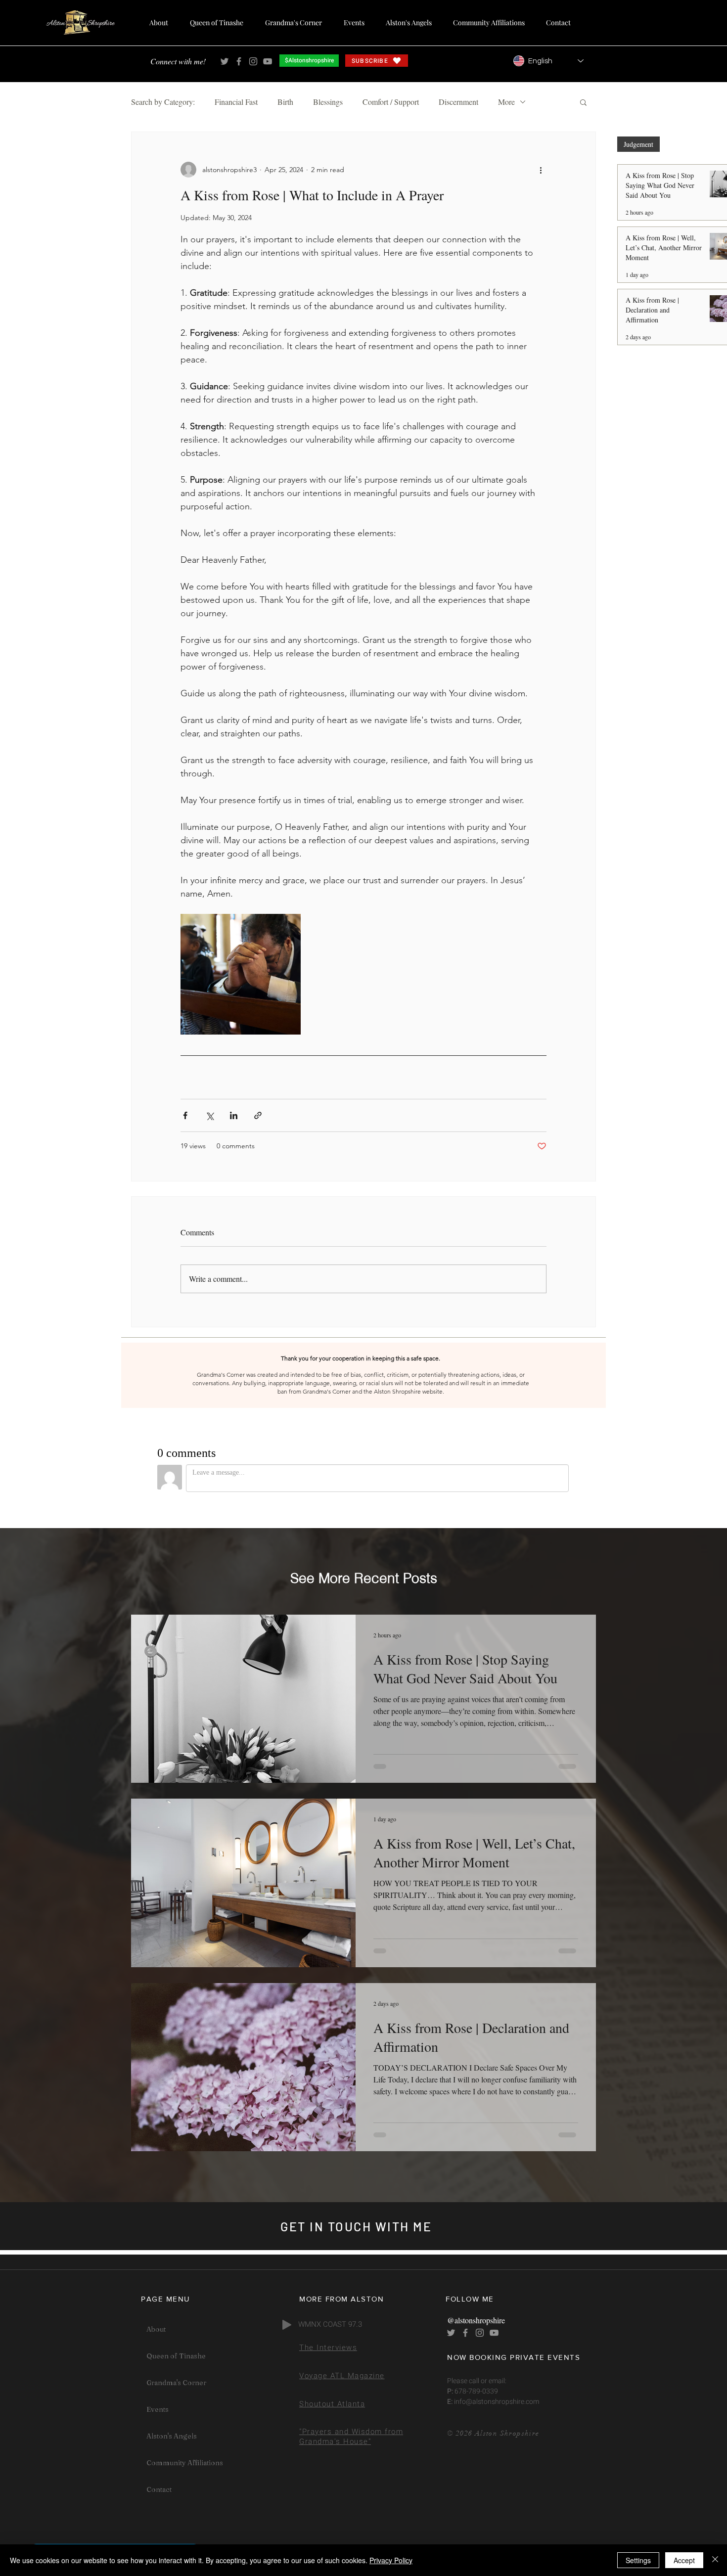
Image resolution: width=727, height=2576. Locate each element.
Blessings (328, 102)
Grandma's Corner (176, 2383)
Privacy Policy (391, 2560)
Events (158, 2409)
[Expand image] (241, 974)
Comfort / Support (391, 102)
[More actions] (541, 170)
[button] (583, 102)
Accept (684, 2560)
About (156, 2329)
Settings (638, 2560)
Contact (159, 2489)
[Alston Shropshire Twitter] (225, 61)
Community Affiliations (185, 2463)
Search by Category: (163, 102)
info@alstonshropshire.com (496, 2402)
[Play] (287, 2325)
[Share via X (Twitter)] (209, 1115)
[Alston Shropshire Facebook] (239, 61)
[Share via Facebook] (185, 1115)
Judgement (638, 144)
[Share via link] (258, 1115)
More (506, 102)
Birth (285, 102)
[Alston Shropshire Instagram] (253, 61)
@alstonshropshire (476, 2320)
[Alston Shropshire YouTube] (268, 61)
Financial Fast (236, 102)
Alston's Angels (172, 2436)
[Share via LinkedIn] (234, 1115)
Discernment (458, 102)
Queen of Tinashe (176, 2356)
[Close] (715, 2560)
